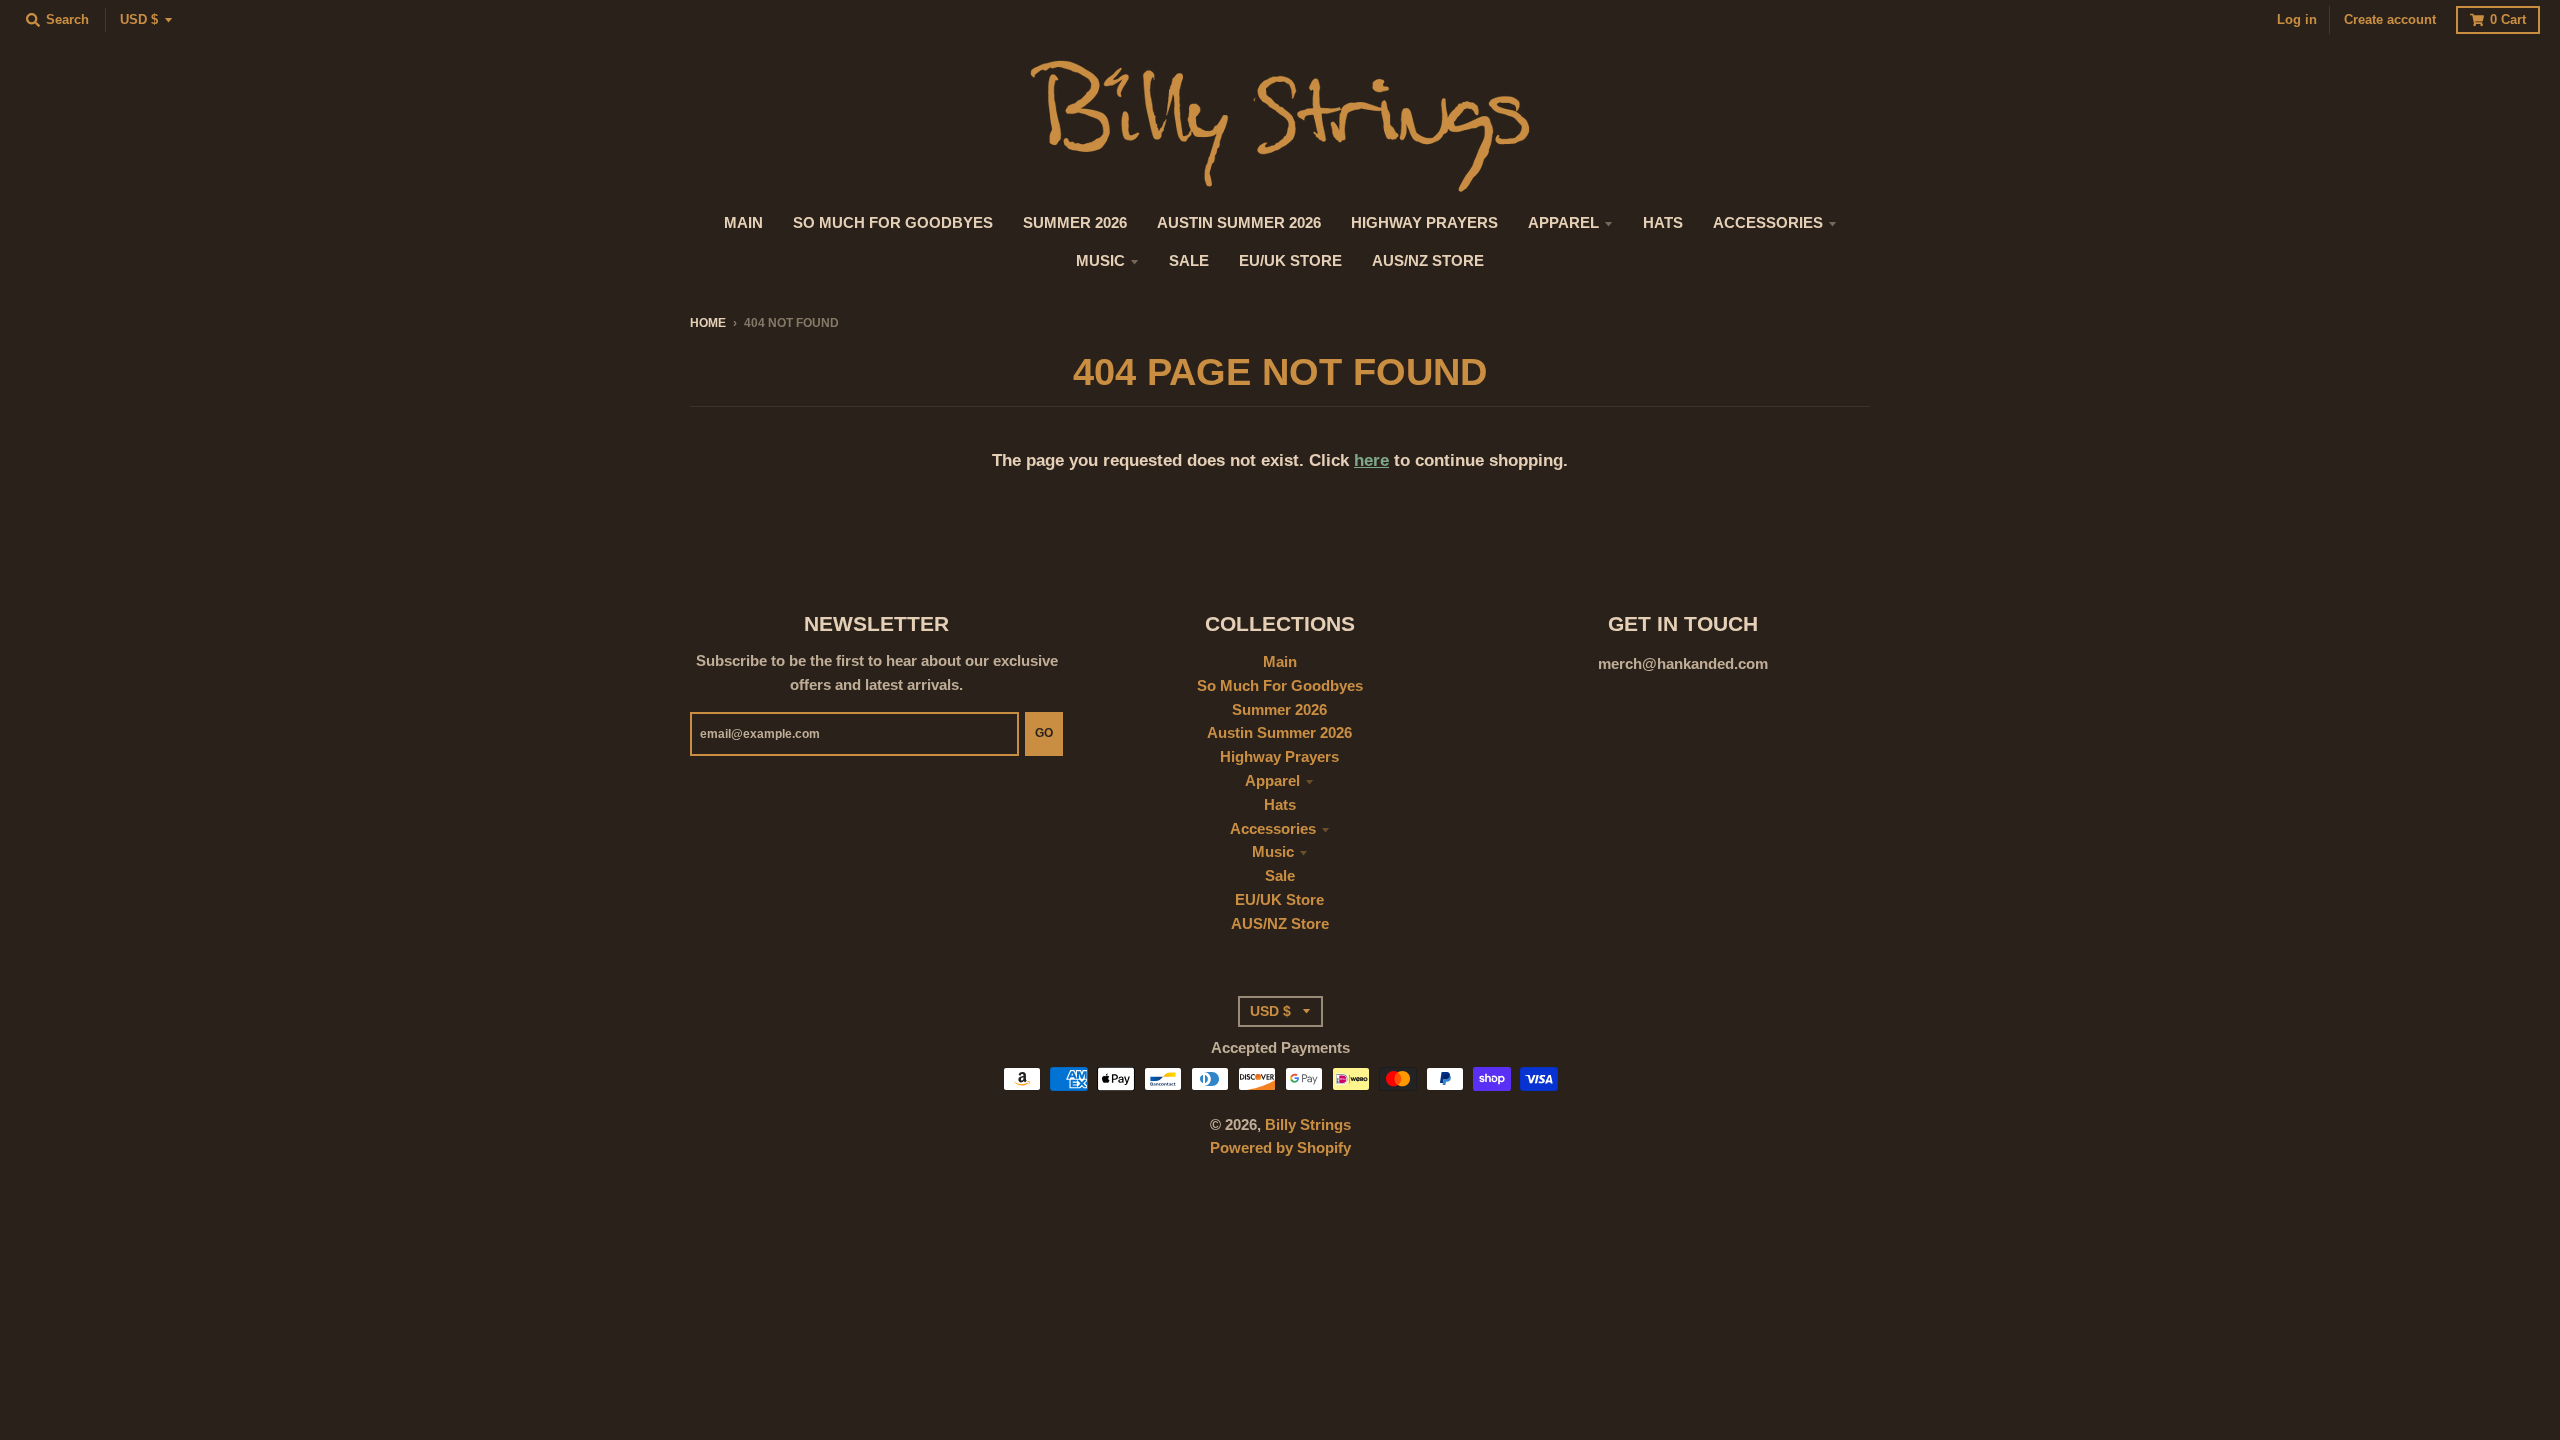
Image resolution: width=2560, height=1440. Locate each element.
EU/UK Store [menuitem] (1290, 261)
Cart (2508, 19)
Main (1280, 662)
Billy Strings (1308, 1125)
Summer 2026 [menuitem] (1075, 223)
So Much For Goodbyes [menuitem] (893, 223)
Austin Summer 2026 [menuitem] (1239, 223)
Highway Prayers (1279, 757)
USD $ (139, 19)
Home (708, 322)
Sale (1280, 876)
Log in (2297, 19)
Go (1044, 732)
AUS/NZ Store (1280, 924)
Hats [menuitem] (1663, 223)
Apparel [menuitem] (1563, 223)
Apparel (1272, 781)
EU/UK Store (1279, 900)
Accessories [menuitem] (1768, 223)
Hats (1280, 805)
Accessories (1273, 829)
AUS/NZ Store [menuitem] (1428, 261)
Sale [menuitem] (1189, 261)
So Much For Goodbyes (1280, 686)
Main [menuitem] (743, 223)
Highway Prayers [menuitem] (1424, 223)
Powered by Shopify (1280, 1148)
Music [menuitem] (1100, 261)
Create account (2390, 19)
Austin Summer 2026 (1279, 733)
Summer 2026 (1279, 710)
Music (1273, 852)
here (1371, 460)
